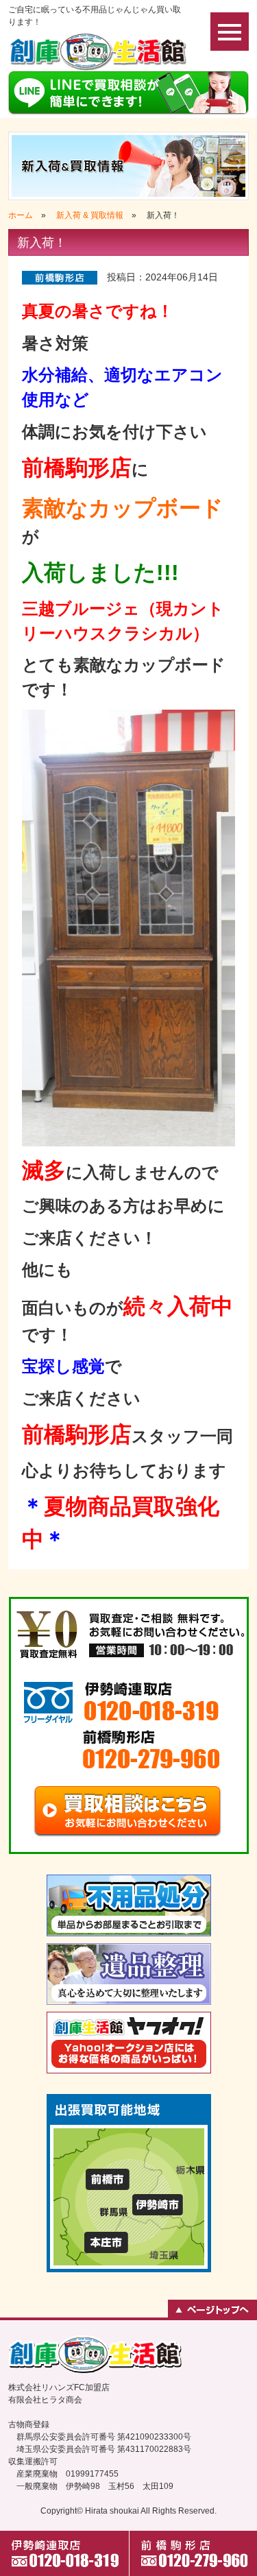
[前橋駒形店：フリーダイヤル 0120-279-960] (129, 1752)
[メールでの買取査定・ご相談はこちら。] (129, 1812)
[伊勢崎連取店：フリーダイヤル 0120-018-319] (129, 1704)
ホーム (21, 215)
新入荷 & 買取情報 (90, 215)
